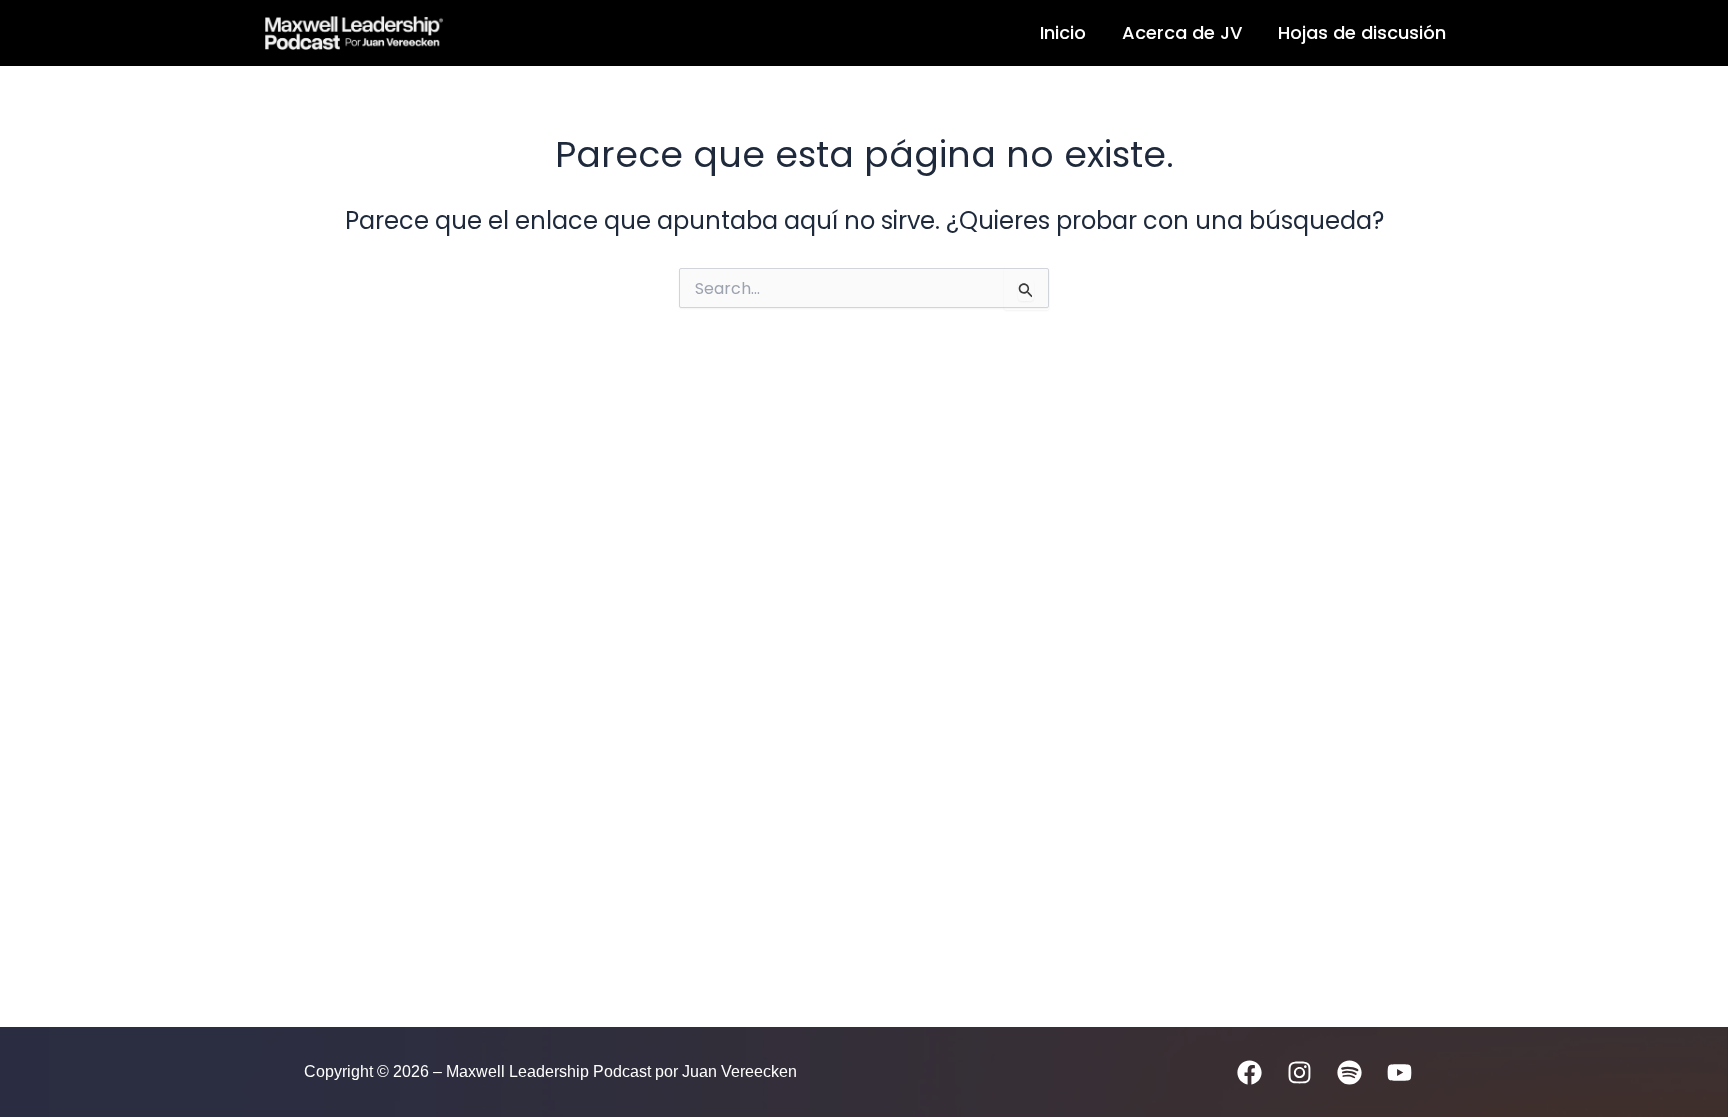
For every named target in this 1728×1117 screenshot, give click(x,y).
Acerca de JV (1182, 32)
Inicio (1063, 32)
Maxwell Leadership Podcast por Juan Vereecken (661, 33)
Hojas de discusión (1362, 32)
